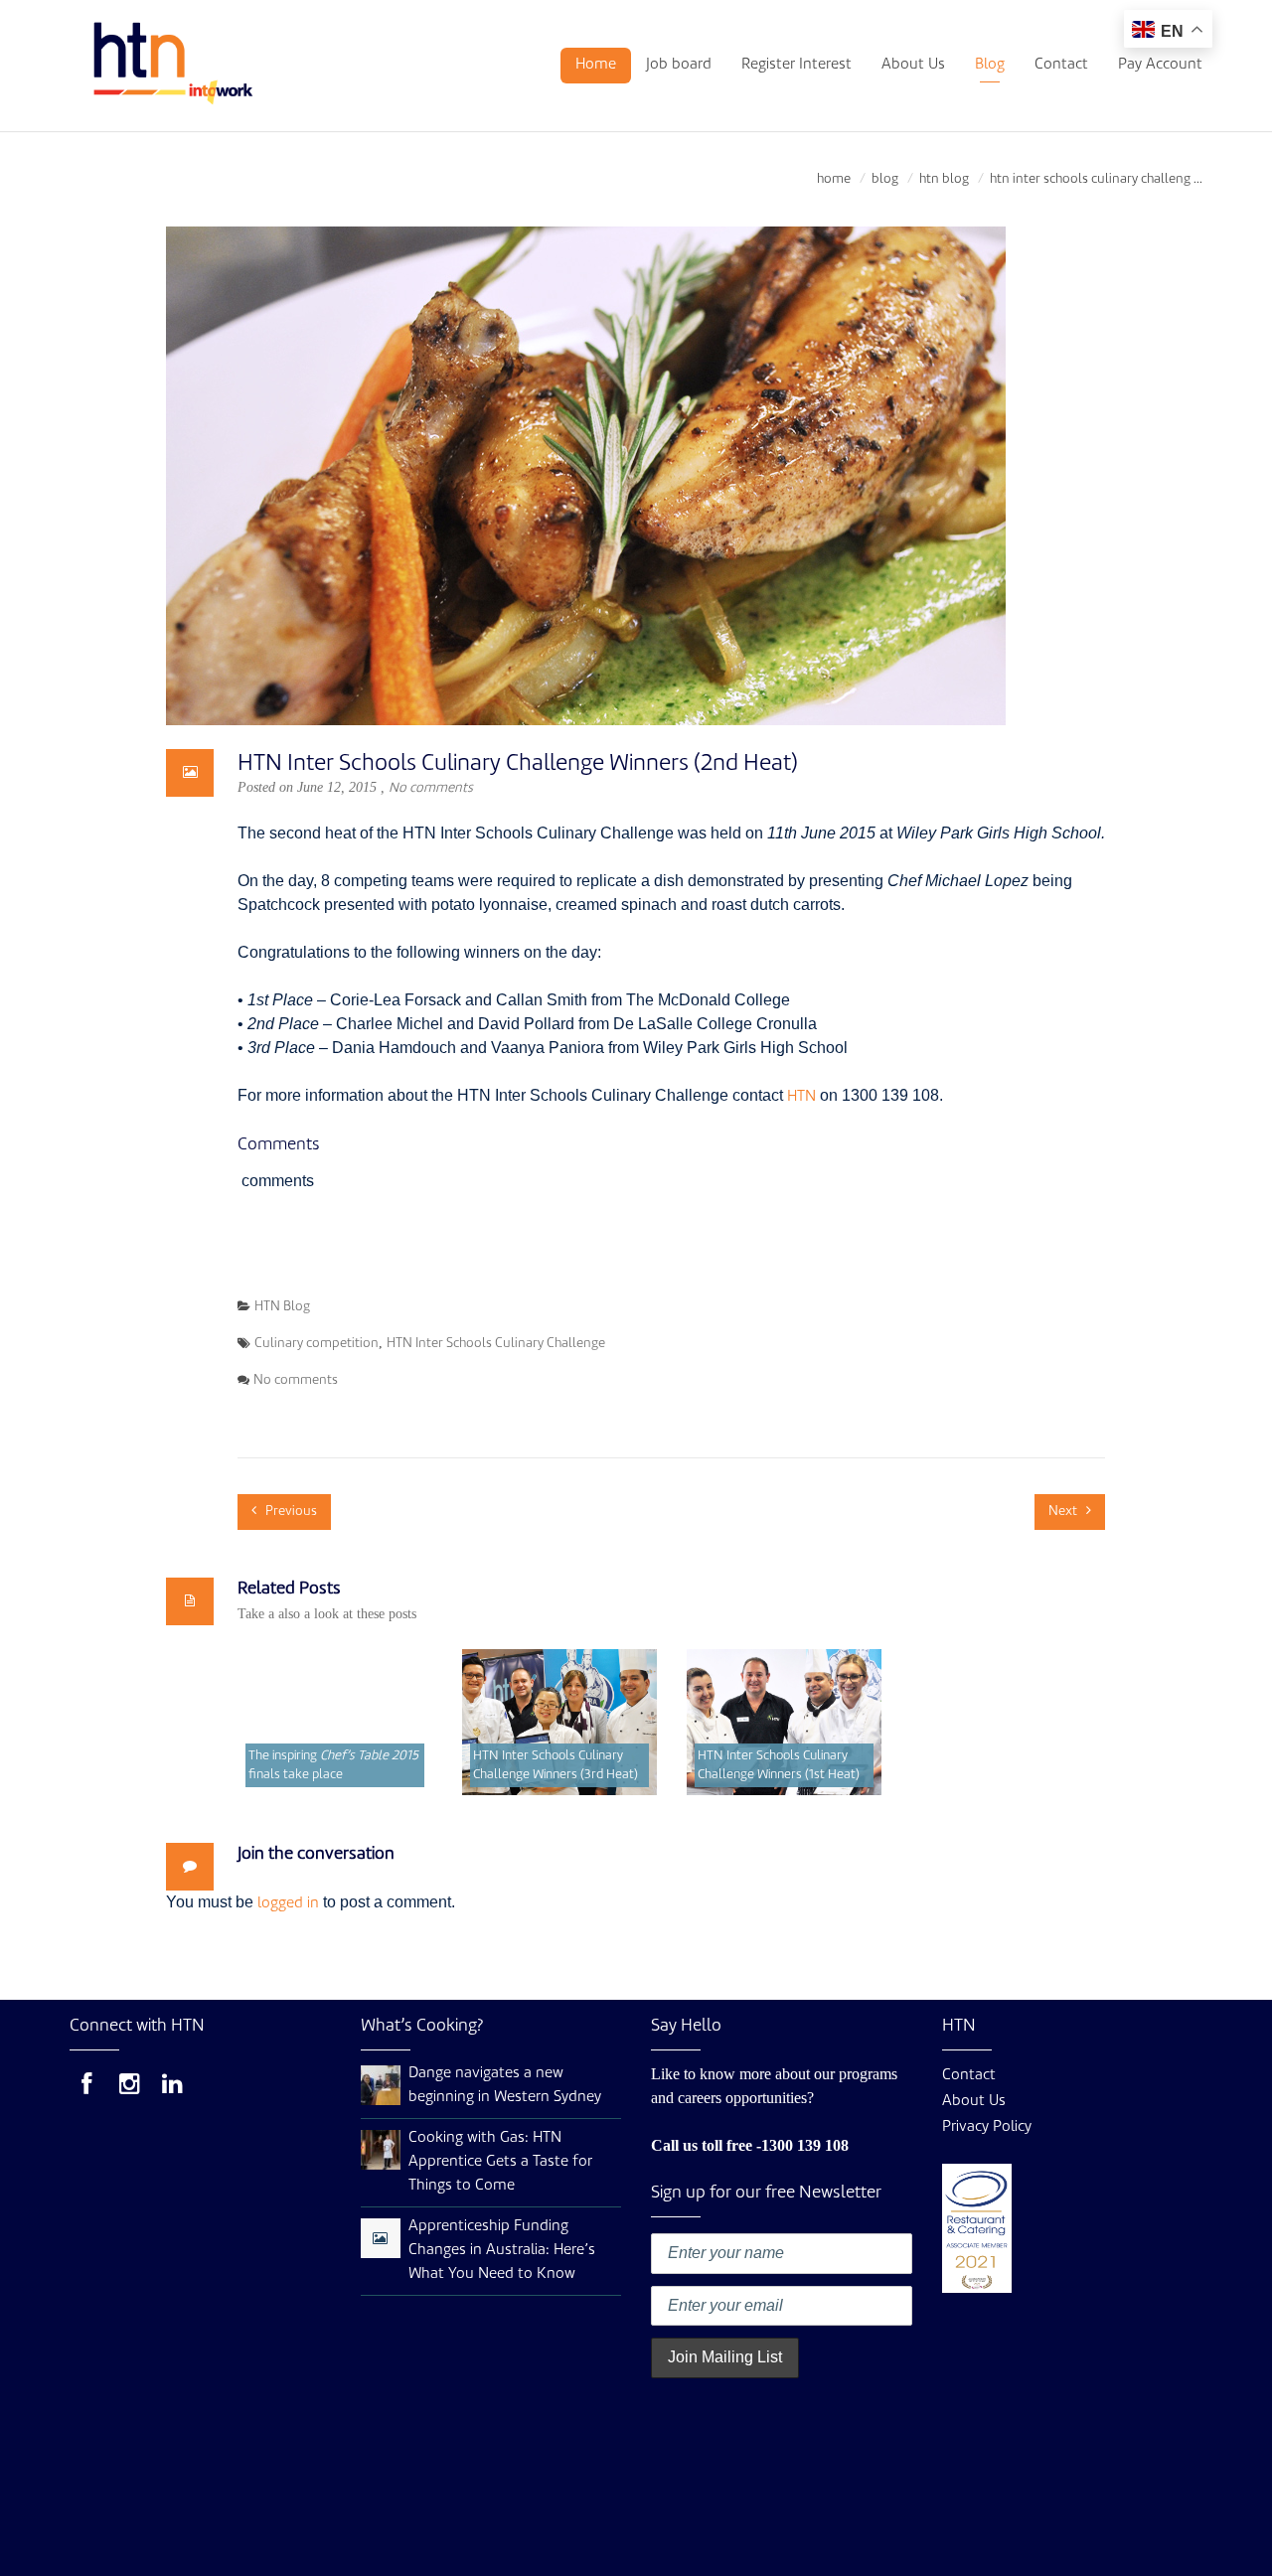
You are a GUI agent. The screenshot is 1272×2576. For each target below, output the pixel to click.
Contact (1061, 65)
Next (1064, 1512)
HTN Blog (944, 179)
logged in (288, 1904)
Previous (290, 1512)
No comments (431, 788)
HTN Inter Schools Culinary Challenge (496, 1344)
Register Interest (796, 65)
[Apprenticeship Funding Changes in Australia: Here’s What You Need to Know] (380, 2240)
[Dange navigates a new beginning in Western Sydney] (381, 2086)
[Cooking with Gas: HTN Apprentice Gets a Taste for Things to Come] (381, 2150)
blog (885, 179)
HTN (801, 1097)
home (834, 179)
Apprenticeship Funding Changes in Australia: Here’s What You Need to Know (502, 2251)
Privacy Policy (987, 2127)
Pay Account (1160, 65)
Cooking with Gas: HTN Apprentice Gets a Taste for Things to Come (500, 2162)
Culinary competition (317, 1344)
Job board (679, 65)
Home (596, 65)
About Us (913, 65)
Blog (990, 65)
